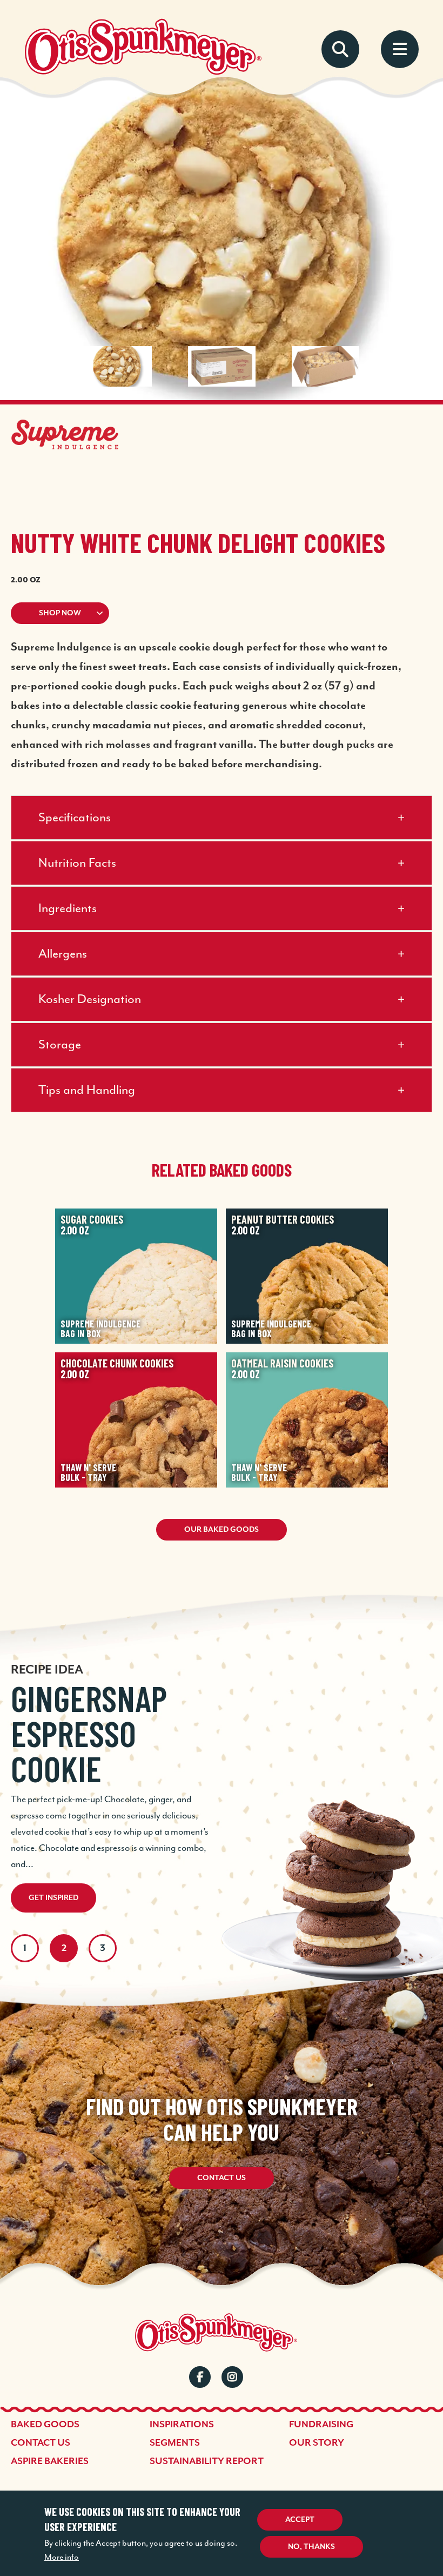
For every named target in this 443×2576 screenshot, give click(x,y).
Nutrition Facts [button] (77, 863)
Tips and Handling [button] (87, 1090)
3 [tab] (103, 1948)
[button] (222, 613)
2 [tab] (64, 1948)
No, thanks (311, 2547)
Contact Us (222, 2178)
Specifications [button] (75, 818)
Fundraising (321, 2425)
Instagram (232, 2377)
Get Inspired (53, 1898)
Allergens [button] (63, 954)
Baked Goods (45, 2425)
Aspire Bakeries (50, 2461)
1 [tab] (25, 1948)
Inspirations (182, 2425)
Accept (300, 2520)
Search (340, 49)
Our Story (317, 2443)
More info (62, 2558)
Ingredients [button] (68, 909)
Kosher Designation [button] (90, 1000)
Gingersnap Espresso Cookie (89, 1733)
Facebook (200, 2377)
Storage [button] (60, 1045)
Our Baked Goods (222, 1530)
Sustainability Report (207, 2461)
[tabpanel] (222, 1763)
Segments (175, 2443)
